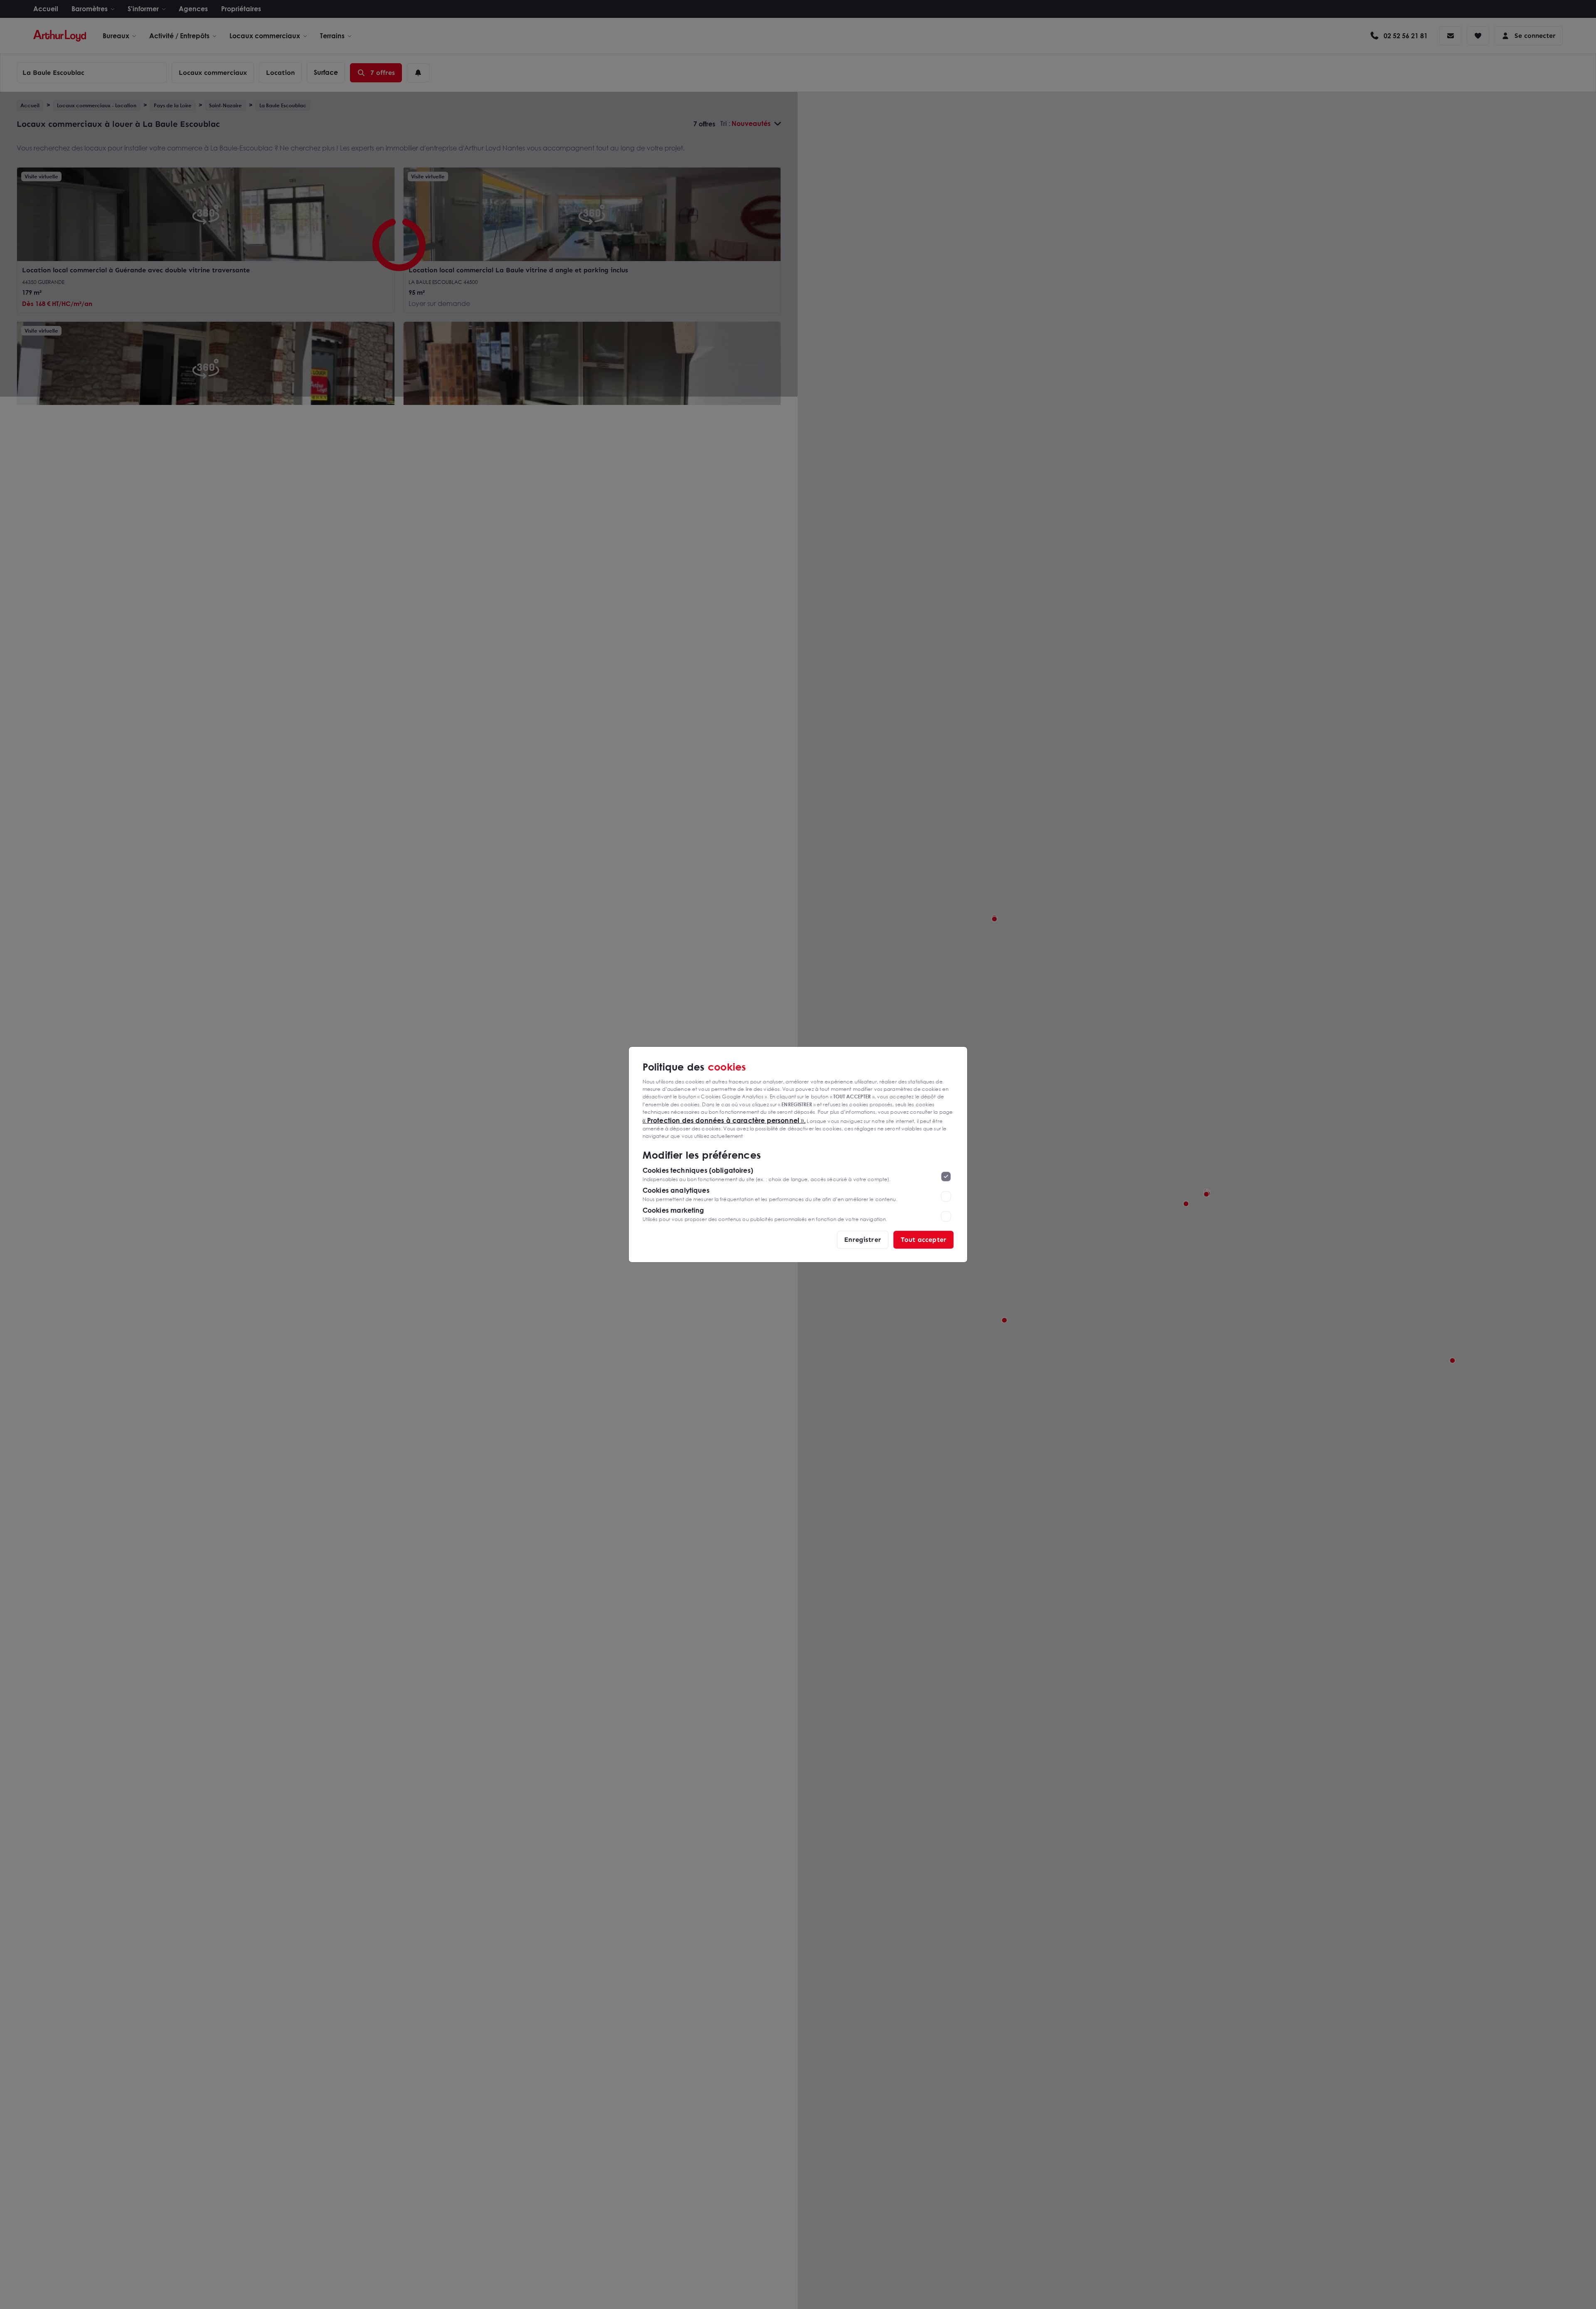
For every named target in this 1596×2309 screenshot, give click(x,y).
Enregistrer (863, 1240)
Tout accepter (924, 1240)
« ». (724, 1120)
